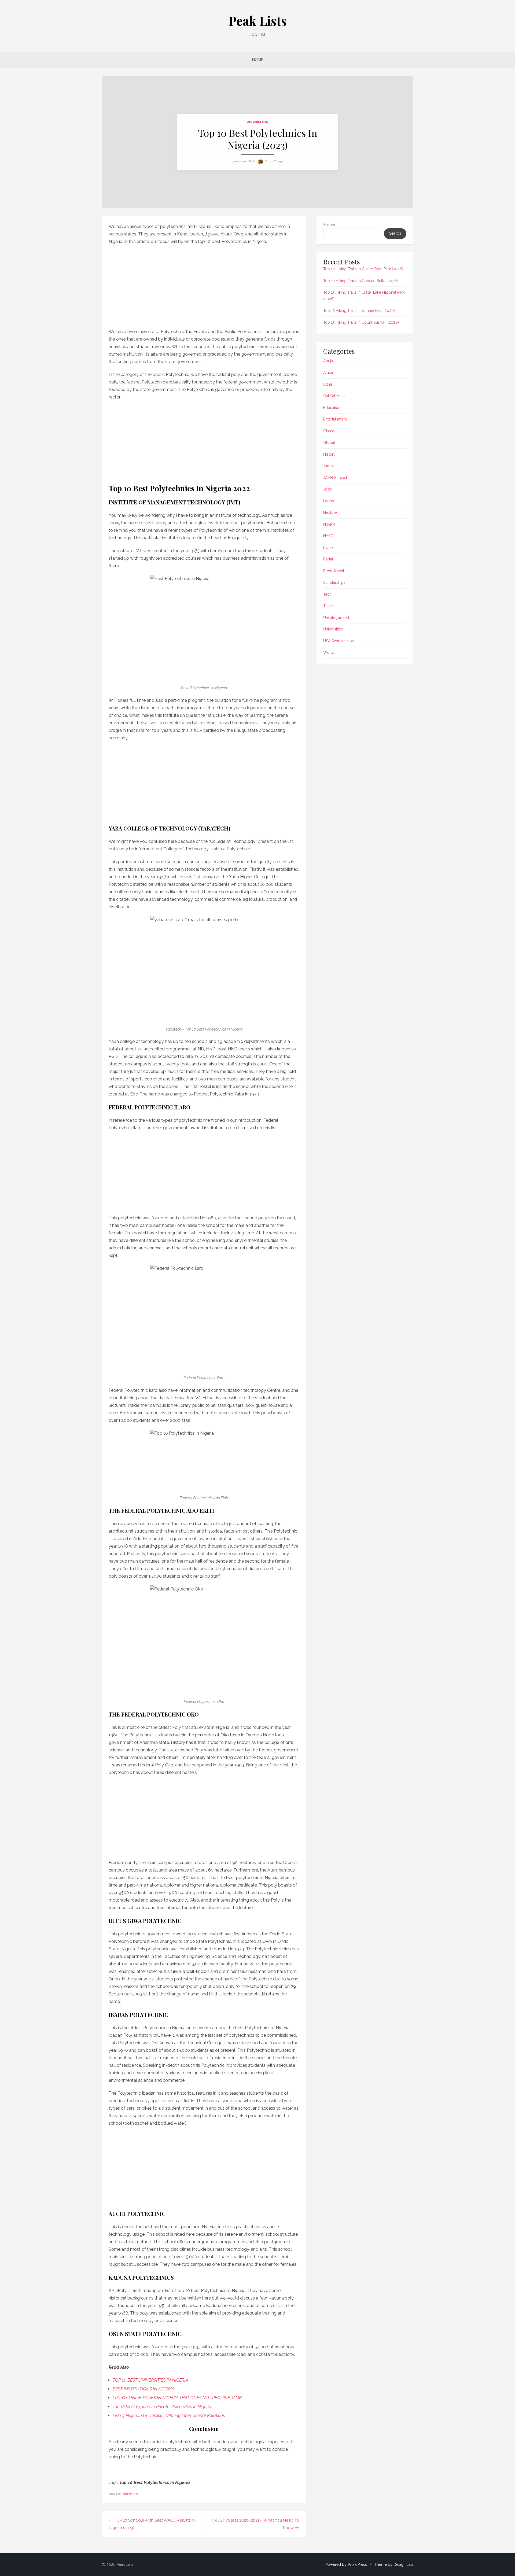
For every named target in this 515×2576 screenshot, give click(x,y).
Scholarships (334, 582)
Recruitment (334, 571)
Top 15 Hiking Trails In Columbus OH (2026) (361, 322)
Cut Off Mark (334, 396)
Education (332, 408)
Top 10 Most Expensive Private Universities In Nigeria (162, 2407)
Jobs (328, 489)
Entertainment (335, 419)
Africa (328, 372)
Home (258, 60)
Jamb (328, 466)
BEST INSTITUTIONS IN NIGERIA (144, 2389)
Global (329, 442)
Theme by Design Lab (394, 2564)
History (329, 454)
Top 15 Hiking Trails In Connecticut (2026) (359, 311)
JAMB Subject (335, 478)
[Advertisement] (204, 285)
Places (329, 548)
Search (329, 225)
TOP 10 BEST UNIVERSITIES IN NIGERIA (150, 2380)
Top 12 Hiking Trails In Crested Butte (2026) (360, 281)
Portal (328, 559)
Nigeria (329, 524)
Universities (257, 122)
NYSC (328, 536)
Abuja (328, 361)
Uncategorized (336, 618)
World (329, 652)
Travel (328, 606)
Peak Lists (258, 21)
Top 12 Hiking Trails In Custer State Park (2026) (363, 269)
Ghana (329, 431)
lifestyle (330, 512)
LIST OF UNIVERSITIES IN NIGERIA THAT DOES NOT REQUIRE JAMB (177, 2398)
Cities (328, 384)
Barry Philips (274, 161)
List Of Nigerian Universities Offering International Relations (169, 2416)
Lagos (329, 501)
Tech (327, 594)
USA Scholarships (339, 641)
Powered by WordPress (346, 2564)
